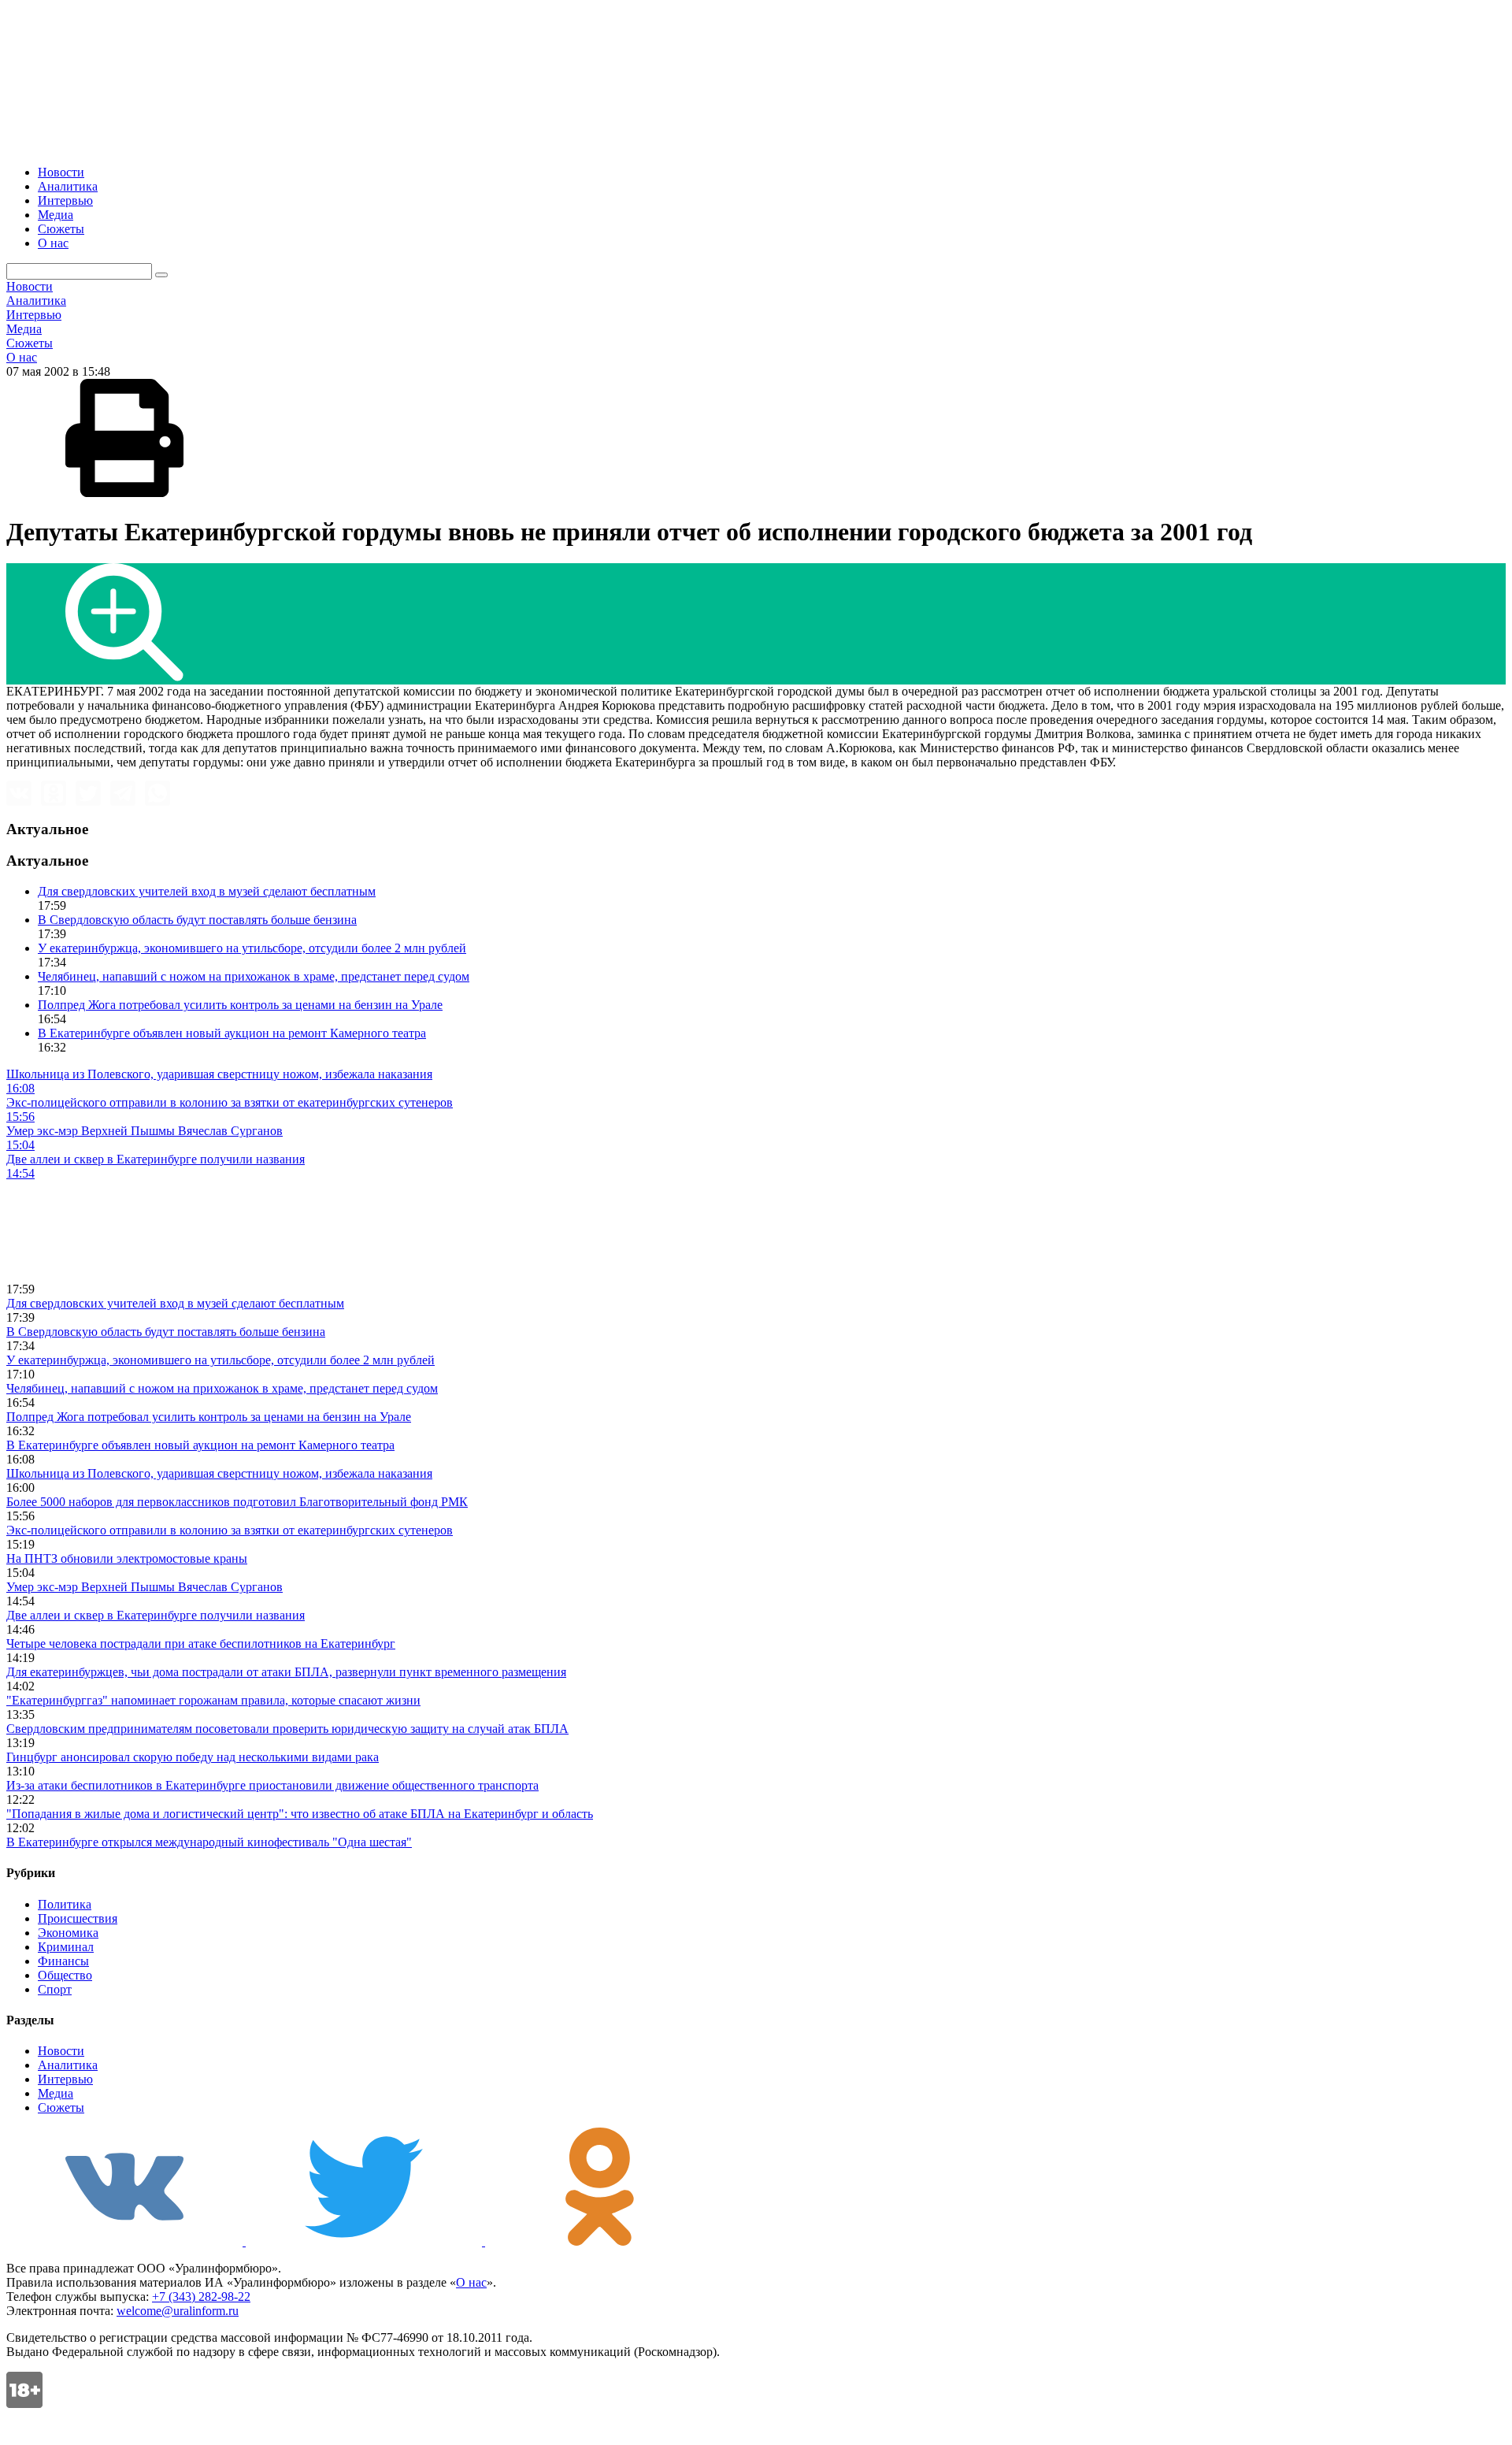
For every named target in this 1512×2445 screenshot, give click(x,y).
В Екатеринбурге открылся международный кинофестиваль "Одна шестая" (209, 1842)
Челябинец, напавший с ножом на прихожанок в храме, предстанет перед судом (254, 976)
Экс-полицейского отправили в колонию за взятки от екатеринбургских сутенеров (230, 1530)
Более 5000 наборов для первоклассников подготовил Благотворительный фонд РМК (237, 1502)
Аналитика (68, 186)
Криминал (66, 1947)
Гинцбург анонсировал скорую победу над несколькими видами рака (193, 1757)
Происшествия (78, 1918)
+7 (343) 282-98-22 (201, 2297)
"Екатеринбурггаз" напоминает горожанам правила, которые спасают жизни (213, 1700)
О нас (53, 243)
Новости (61, 172)
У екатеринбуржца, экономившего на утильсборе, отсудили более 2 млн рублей (252, 948)
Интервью (65, 200)
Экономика (68, 1933)
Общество (65, 1975)
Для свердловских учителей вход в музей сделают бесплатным (207, 891)
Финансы (63, 1961)
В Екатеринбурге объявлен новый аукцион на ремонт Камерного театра (232, 1033)
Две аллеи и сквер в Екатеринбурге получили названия (156, 1615)
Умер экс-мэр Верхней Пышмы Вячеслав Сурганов (145, 1587)
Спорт (55, 1989)
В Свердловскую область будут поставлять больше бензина (197, 920)
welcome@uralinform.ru (178, 2311)
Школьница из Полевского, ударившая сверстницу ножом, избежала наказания (219, 1473)
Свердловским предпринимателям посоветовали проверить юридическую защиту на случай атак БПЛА (287, 1729)
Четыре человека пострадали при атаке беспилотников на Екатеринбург (201, 1644)
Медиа (56, 215)
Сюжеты (61, 229)
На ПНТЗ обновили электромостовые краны (127, 1558)
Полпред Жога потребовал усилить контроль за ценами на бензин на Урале (240, 1005)
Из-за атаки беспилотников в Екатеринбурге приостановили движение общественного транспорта (272, 1785)
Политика (65, 1904)
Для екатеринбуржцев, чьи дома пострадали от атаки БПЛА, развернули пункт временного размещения (286, 1672)
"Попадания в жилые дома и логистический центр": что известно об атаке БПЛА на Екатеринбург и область (300, 1814)
